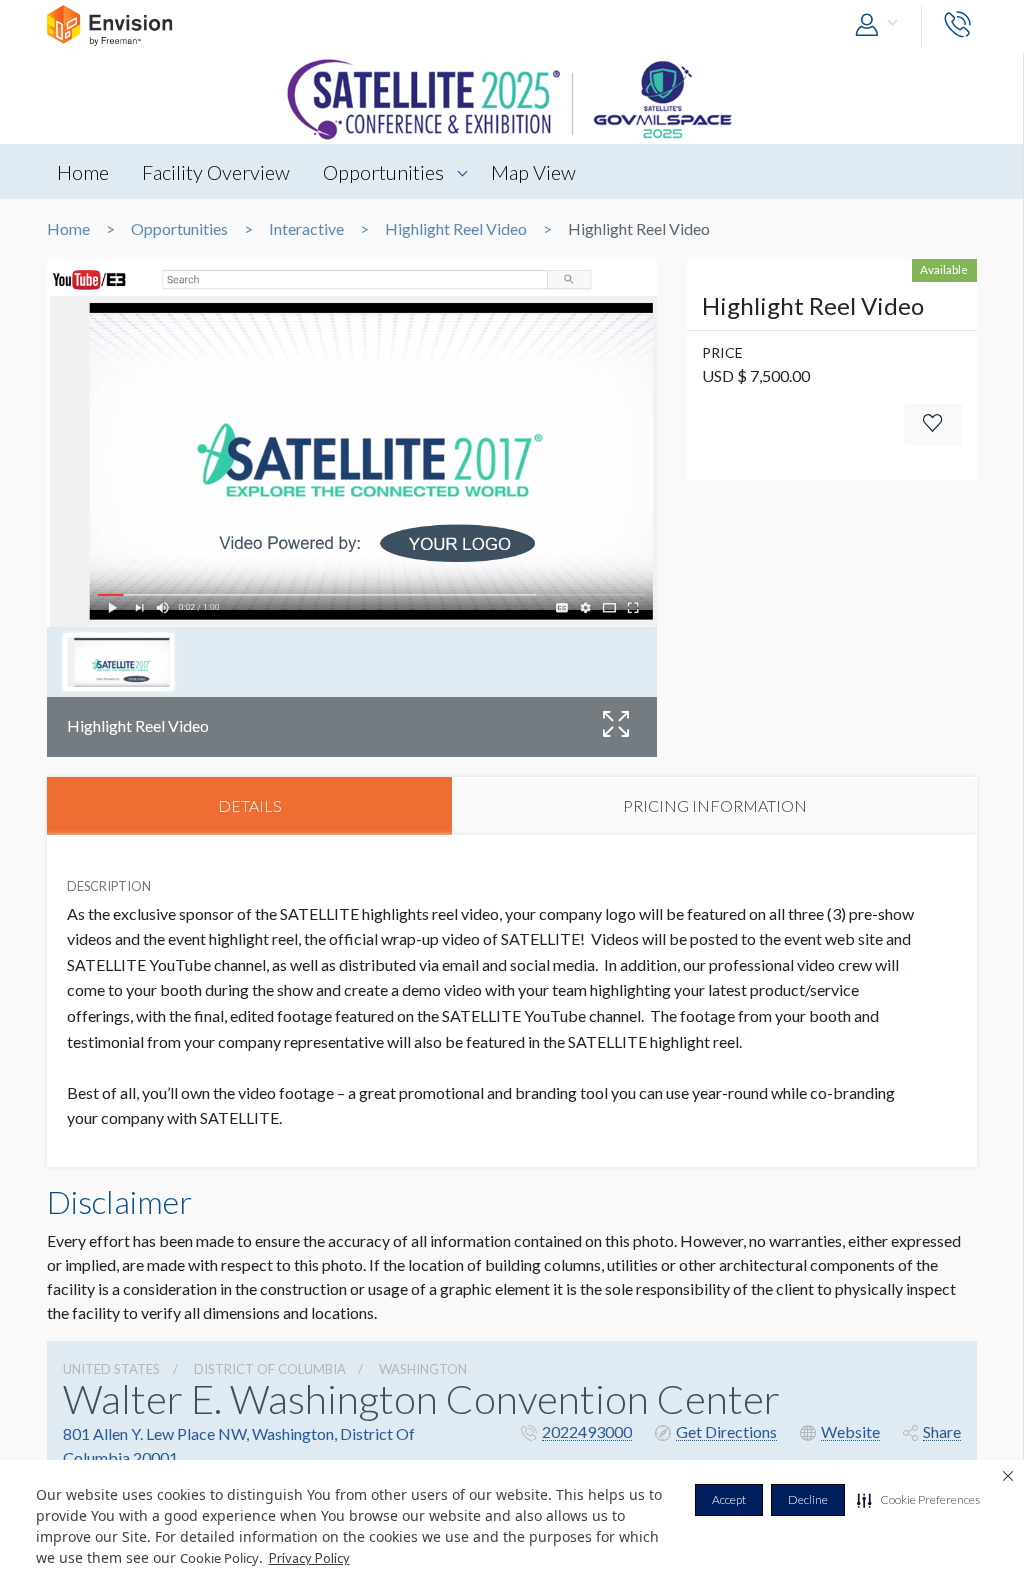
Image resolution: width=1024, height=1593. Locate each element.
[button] (918, 1500)
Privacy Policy (309, 1558)
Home (83, 172)
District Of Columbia (270, 1369)
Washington (423, 1369)
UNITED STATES (111, 1369)
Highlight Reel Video (456, 229)
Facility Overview (216, 172)
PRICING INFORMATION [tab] (715, 805)
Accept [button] (729, 1499)
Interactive (306, 229)
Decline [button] (808, 1499)
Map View (533, 172)
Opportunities (383, 172)
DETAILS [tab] (250, 805)
